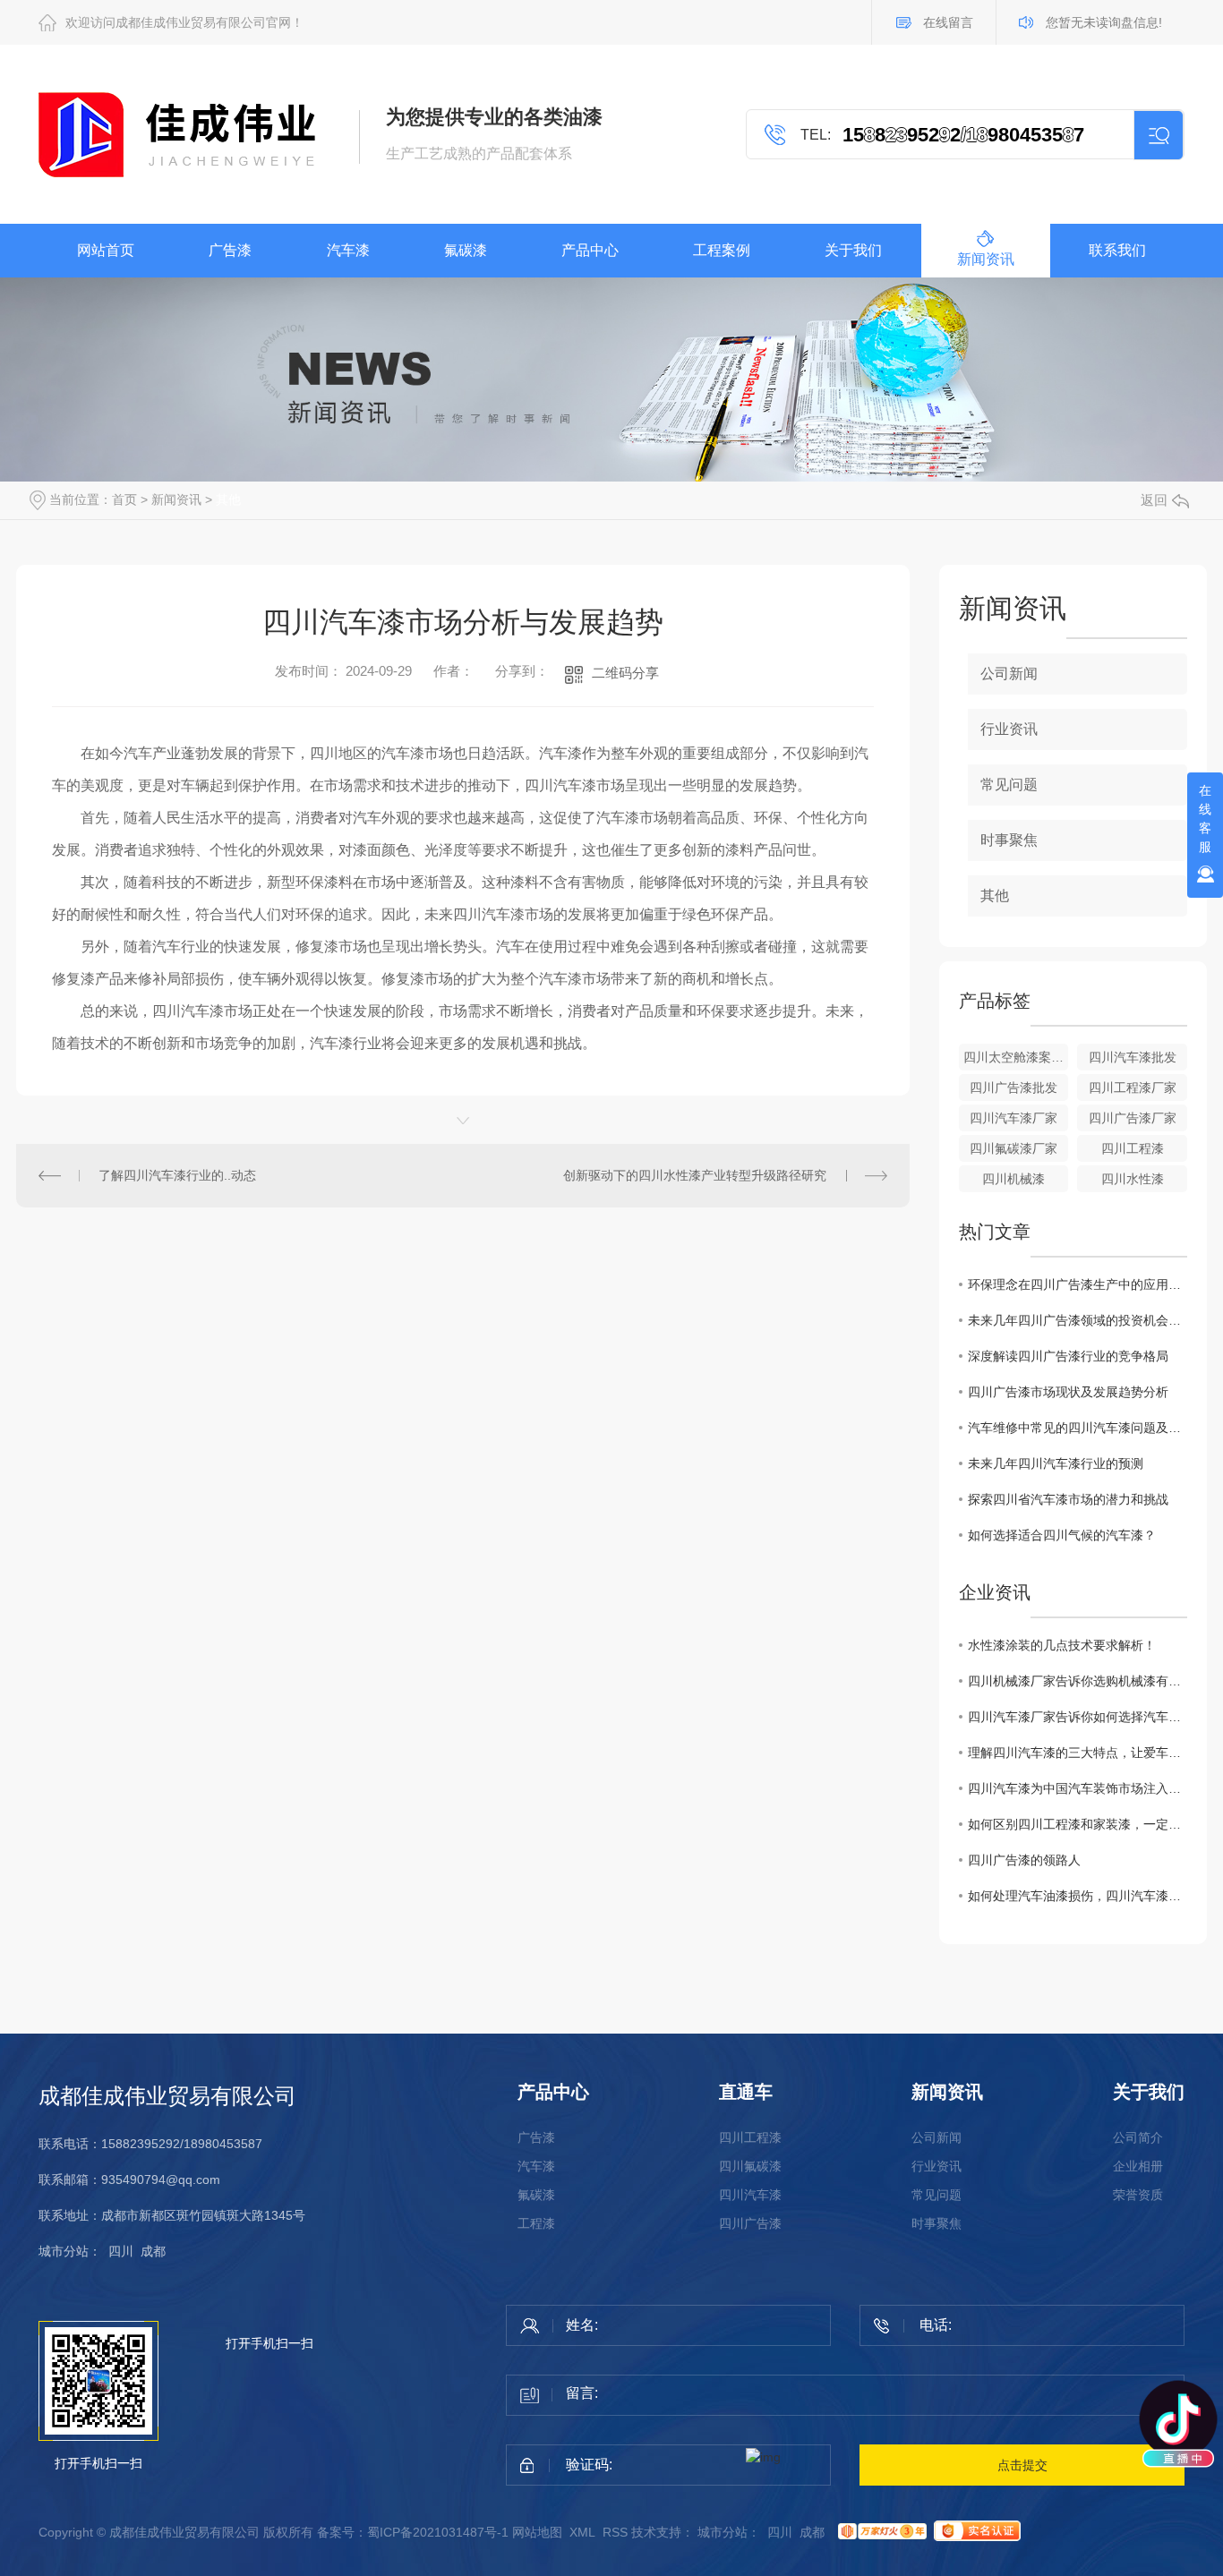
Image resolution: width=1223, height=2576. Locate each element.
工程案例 (722, 250)
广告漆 (230, 250)
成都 (153, 2251)
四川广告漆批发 (1013, 1088)
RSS (615, 2532)
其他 (228, 499)
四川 (121, 2251)
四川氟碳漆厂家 (1013, 1148)
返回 (1154, 500)
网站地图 (537, 2532)
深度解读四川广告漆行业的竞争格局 (1068, 1356)
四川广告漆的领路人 (1024, 1860)
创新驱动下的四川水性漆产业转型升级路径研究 (695, 1175)
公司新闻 (1009, 674)
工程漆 (536, 2223)
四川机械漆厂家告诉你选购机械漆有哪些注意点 (1078, 1681)
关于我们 (853, 250)
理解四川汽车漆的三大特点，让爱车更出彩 (1078, 1753)
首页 (124, 499)
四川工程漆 (1133, 1148)
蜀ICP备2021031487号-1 (438, 2532)
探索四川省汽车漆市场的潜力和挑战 (1068, 1499)
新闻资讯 (986, 259)
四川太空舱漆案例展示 (1016, 1057)
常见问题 (1009, 785)
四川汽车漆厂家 (1013, 1118)
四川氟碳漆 (750, 2166)
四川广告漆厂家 (1133, 1118)
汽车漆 (348, 250)
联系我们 (1117, 250)
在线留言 (948, 22)
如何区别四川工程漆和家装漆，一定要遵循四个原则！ (1078, 1824)
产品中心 (590, 250)
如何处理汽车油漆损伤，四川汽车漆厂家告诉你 (1078, 1896)
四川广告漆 (750, 2223)
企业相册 (1138, 2166)
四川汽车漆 (750, 2195)
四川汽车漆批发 (1133, 1057)
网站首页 (106, 250)
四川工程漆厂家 (1133, 1088)
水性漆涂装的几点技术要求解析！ (1062, 1645)
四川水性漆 (1133, 1179)
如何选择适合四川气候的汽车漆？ (1062, 1535)
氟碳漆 (466, 250)
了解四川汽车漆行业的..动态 (177, 1175)
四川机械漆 (1013, 1179)
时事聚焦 (1009, 840)
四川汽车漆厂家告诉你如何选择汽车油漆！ (1078, 1717)
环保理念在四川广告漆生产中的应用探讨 (1078, 1284)
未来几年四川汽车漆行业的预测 (1056, 1463)
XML (582, 2532)
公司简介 (1138, 2137)
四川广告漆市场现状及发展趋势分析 (1068, 1392)
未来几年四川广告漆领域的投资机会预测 (1078, 1320)
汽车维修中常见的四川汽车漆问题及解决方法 (1078, 1428)
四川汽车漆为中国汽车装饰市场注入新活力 (1078, 1788)
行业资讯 (1009, 729)
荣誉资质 (1138, 2195)
